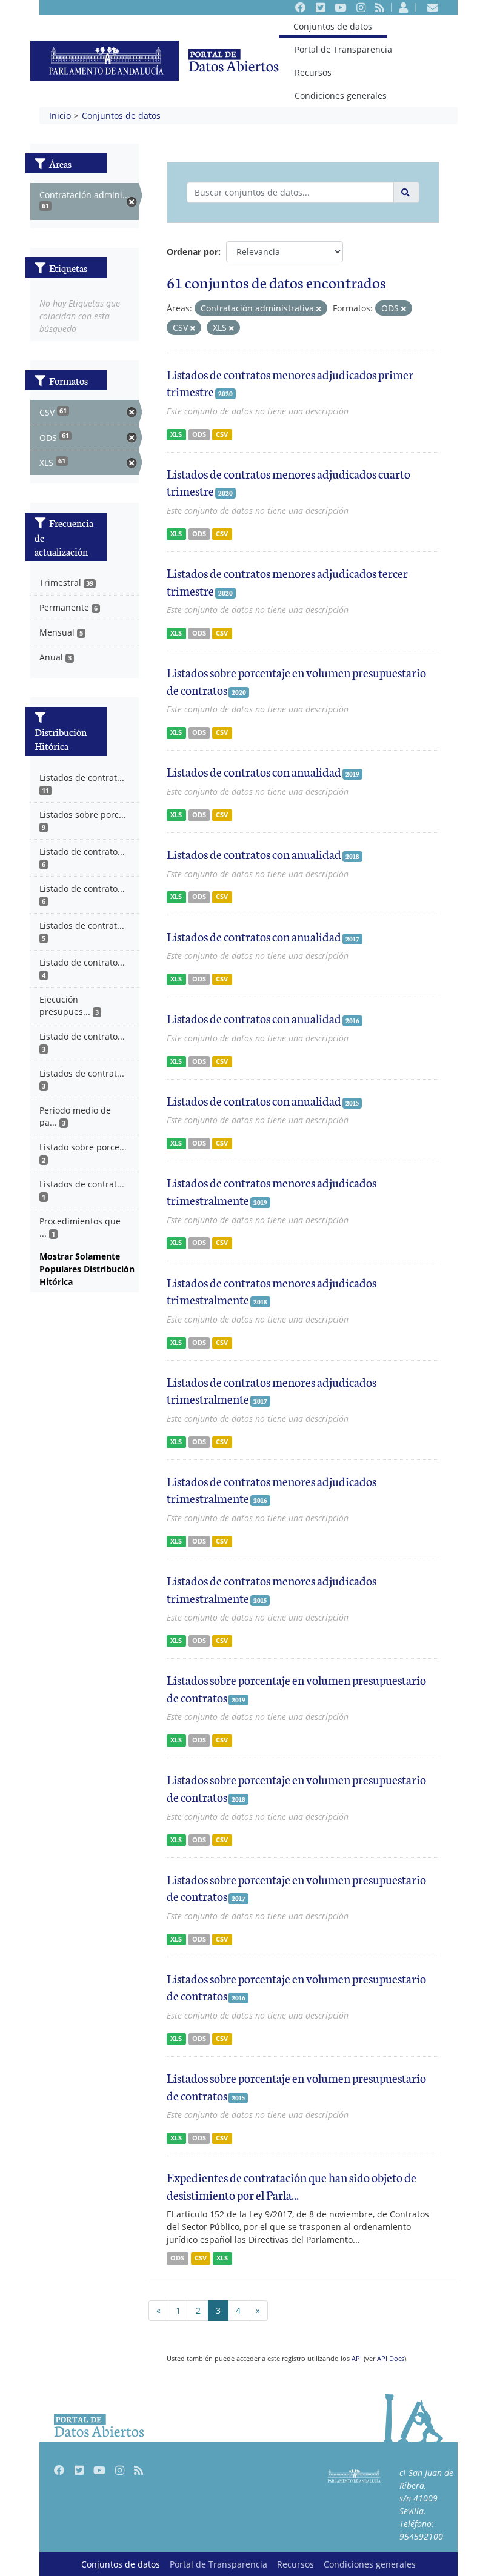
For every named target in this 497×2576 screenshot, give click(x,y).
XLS (176, 434)
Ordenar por (192, 252)
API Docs (391, 2358)
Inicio (60, 115)
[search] (406, 192)
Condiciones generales (341, 95)
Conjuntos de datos (332, 26)
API (357, 2358)
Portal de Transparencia (343, 49)
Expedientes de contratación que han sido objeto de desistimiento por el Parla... (292, 2186)
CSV (222, 434)
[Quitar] (319, 309)
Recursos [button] (313, 72)
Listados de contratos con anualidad (254, 771)
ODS (199, 434)
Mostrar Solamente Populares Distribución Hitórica (87, 1269)
